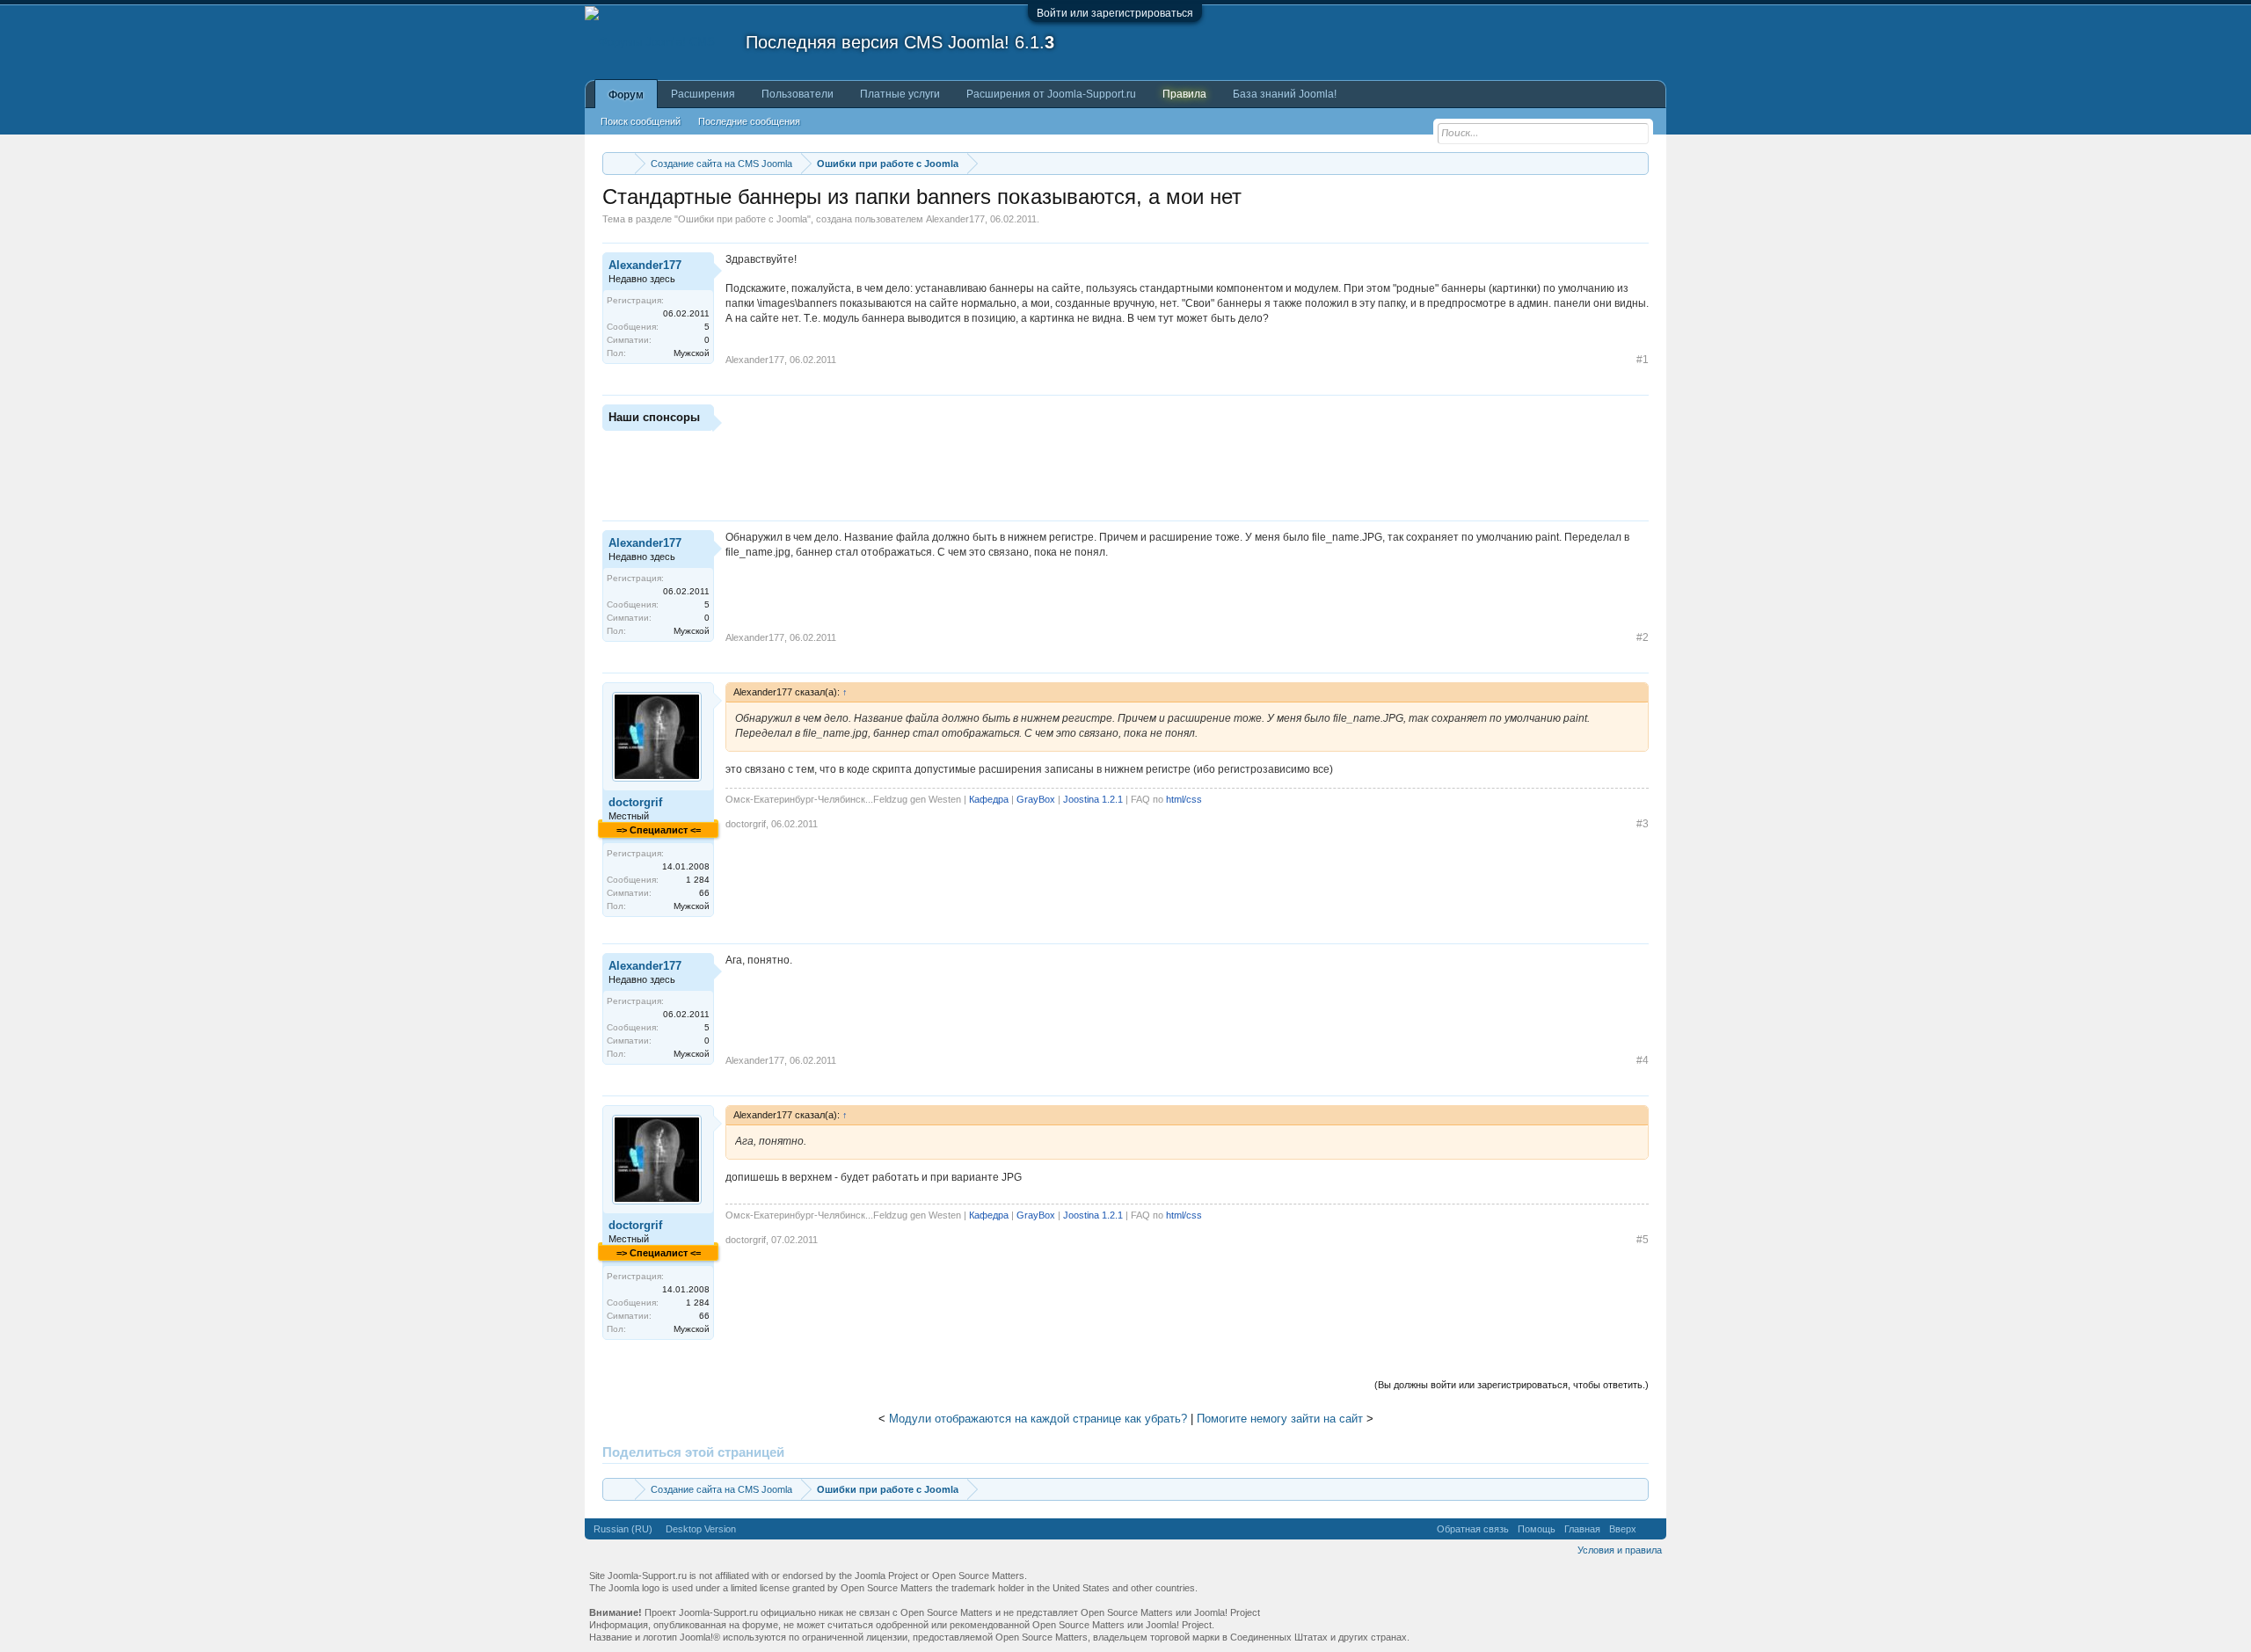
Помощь (1537, 1529)
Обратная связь (1473, 1529)
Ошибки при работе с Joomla (743, 219)
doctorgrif (635, 802)
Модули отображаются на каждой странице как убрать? (1038, 1419)
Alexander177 (955, 219)
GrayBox (1036, 799)
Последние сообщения (749, 121)
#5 (1643, 1240)
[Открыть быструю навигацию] (1638, 163)
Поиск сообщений (641, 121)
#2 (1643, 637)
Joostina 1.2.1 (1093, 799)
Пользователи (798, 94)
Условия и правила (1620, 1550)
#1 (1643, 360)
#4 (1643, 1060)
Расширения (703, 94)
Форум (626, 95)
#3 (1643, 824)
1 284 (698, 880)
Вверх (1623, 1529)
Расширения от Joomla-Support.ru (1051, 94)
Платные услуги (900, 94)
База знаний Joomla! (1285, 94)
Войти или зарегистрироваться (1115, 13)
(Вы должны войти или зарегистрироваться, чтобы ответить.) (1512, 1385)
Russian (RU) (623, 1529)
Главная (1582, 1529)
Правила (1184, 94)
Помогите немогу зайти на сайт (1280, 1419)
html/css (1184, 799)
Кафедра (989, 799)
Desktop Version (701, 1529)
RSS (1651, 1529)
